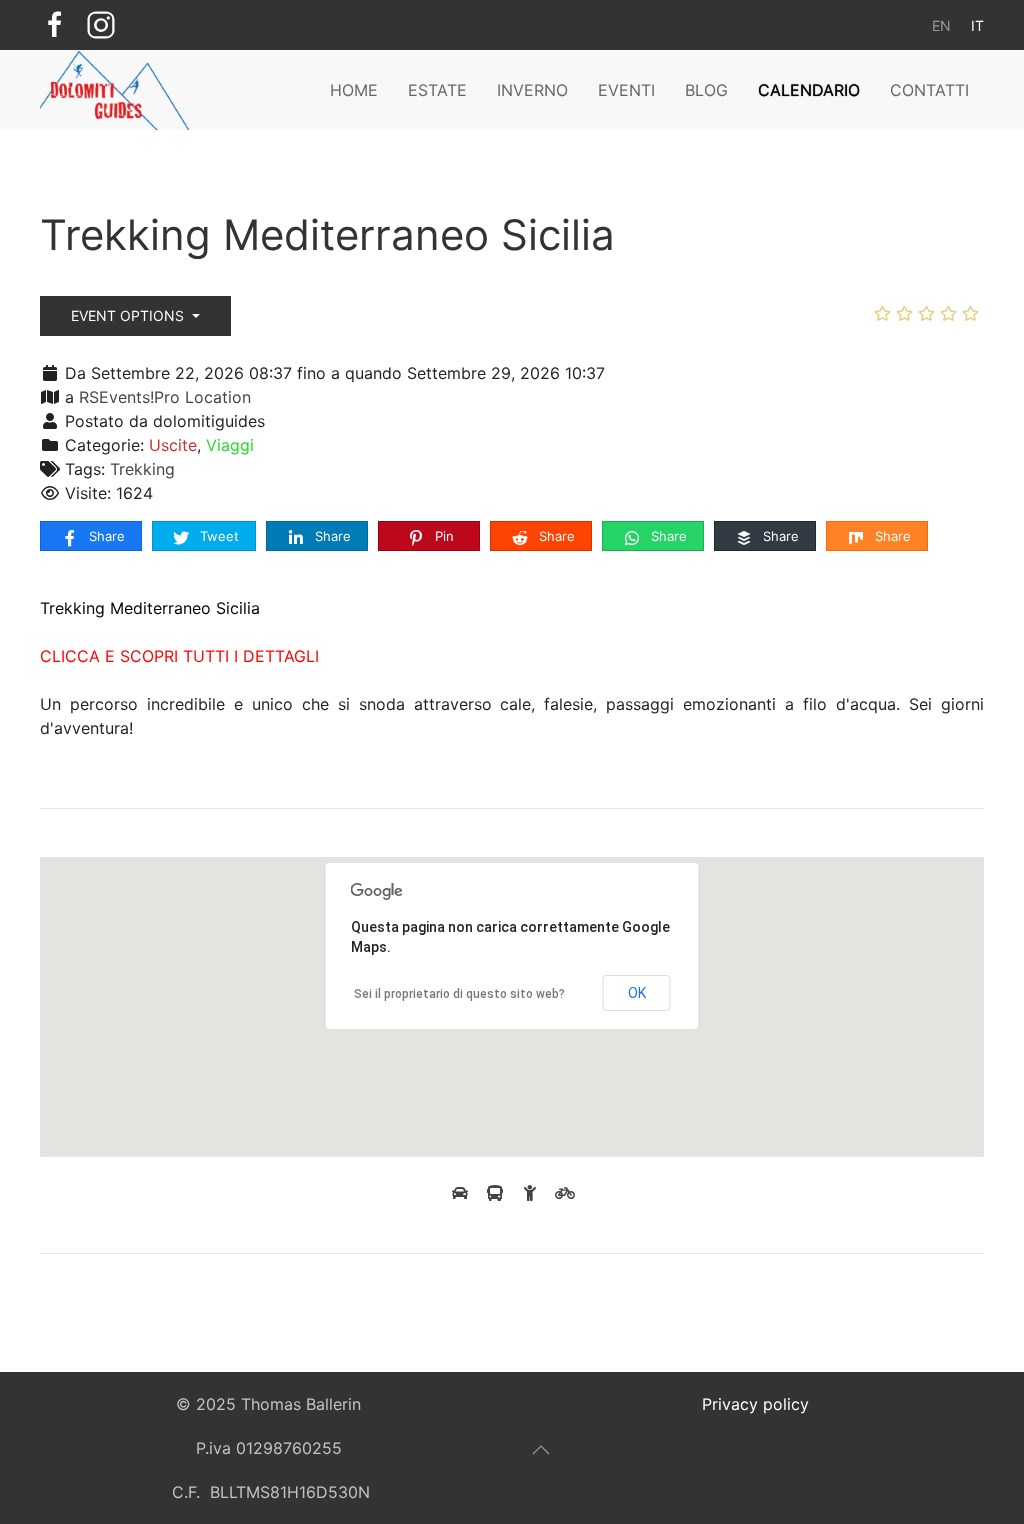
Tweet (217, 536)
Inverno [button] (532, 90)
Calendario (809, 90)
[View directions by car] (462, 1193)
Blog (706, 90)
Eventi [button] (626, 90)
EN (941, 25)
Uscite (173, 445)
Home (354, 90)
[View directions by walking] (532, 1193)
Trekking (142, 469)
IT (977, 25)
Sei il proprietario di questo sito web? (459, 994)
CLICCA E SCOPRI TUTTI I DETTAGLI (179, 656)
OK (637, 993)
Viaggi (230, 445)
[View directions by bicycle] (565, 1193)
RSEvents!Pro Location (165, 397)
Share (105, 536)
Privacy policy (755, 1404)
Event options (129, 315)
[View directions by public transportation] (497, 1193)
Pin (442, 536)
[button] (541, 1450)
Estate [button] (437, 90)
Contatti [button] (929, 90)
